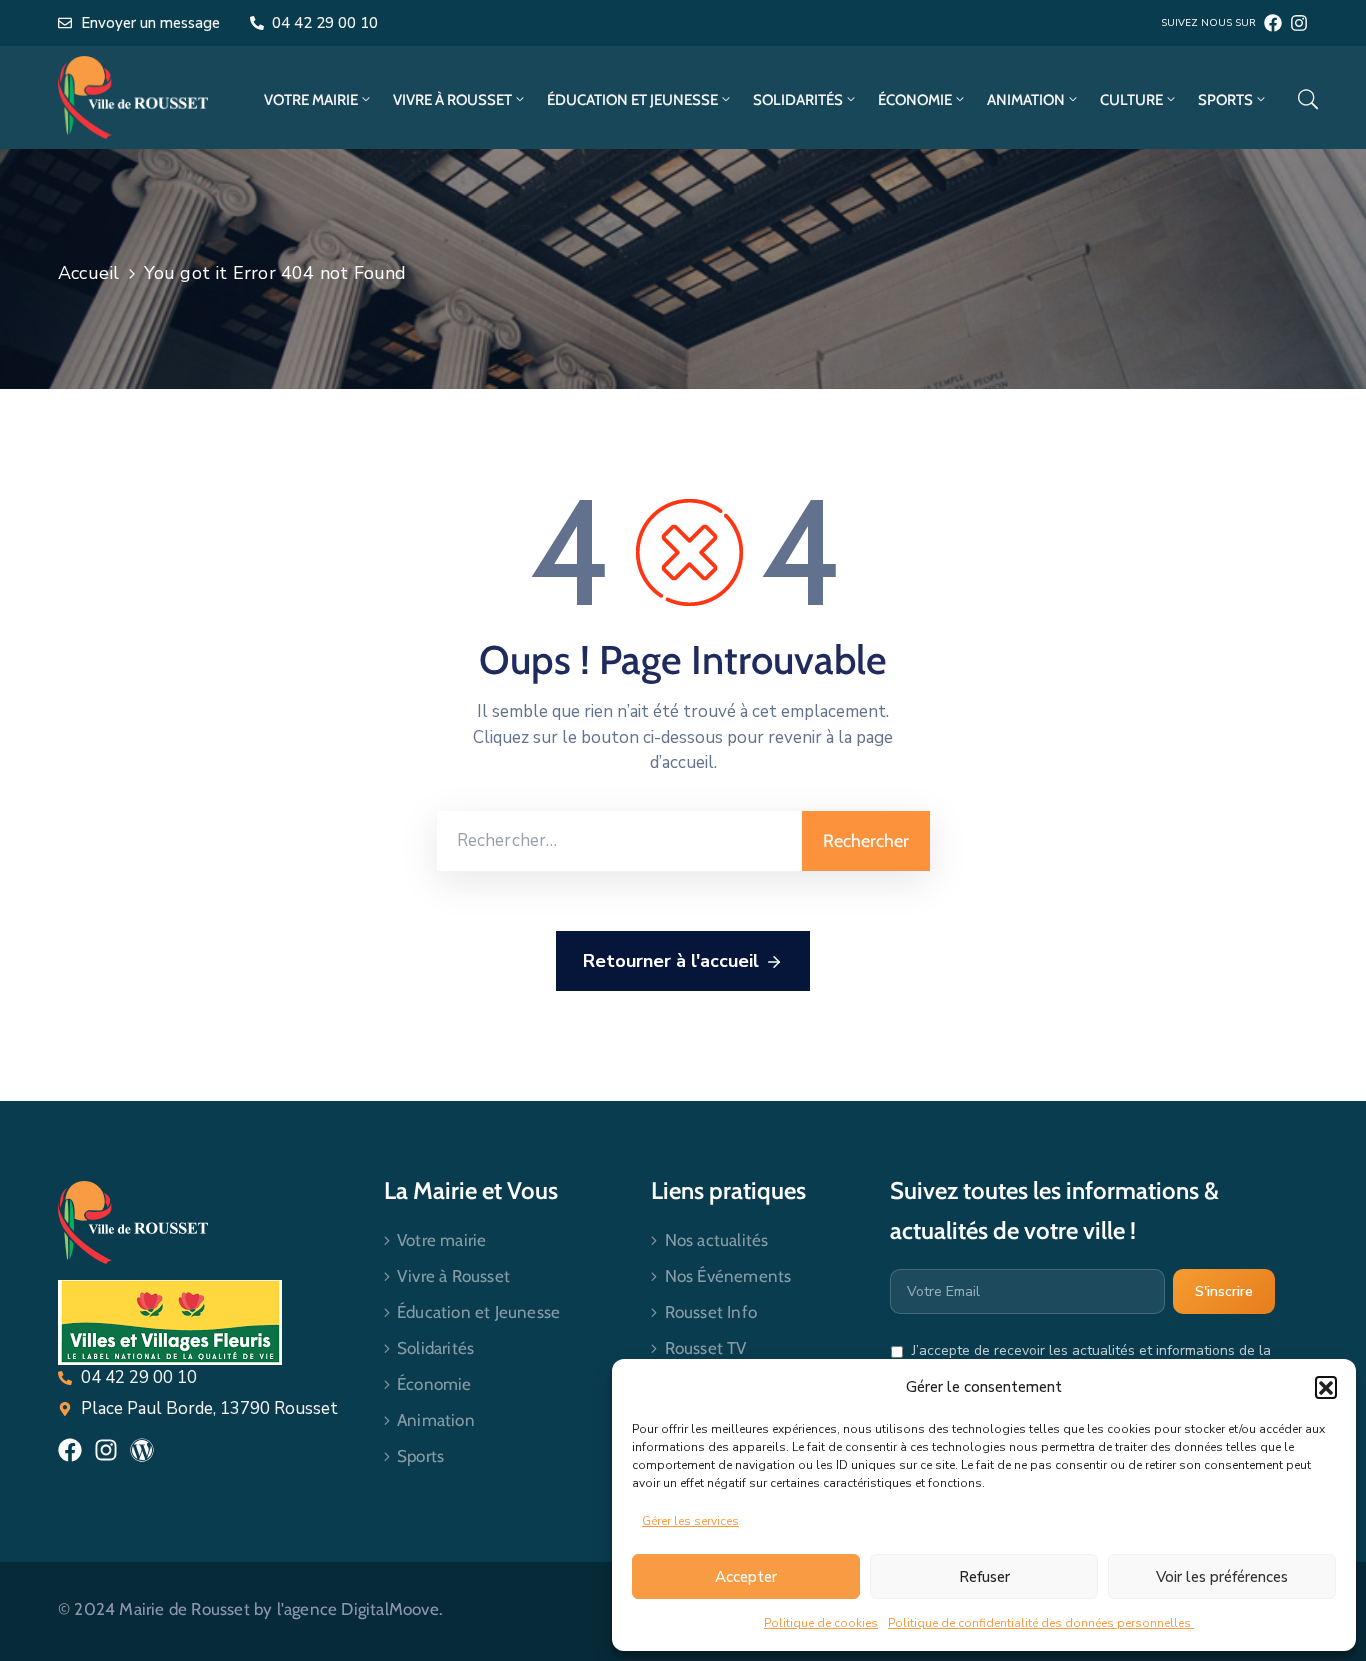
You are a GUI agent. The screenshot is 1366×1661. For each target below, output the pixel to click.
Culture (1131, 100)
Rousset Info (711, 1312)
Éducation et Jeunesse (632, 100)
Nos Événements (728, 1276)
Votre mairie (311, 100)
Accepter (746, 1577)
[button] (1326, 1387)
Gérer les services (690, 1521)
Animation (1026, 100)
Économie (915, 100)
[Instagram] (1299, 23)
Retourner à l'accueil (671, 961)
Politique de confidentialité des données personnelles (1041, 1623)
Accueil (88, 273)
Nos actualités (717, 1240)
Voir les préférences (1222, 1577)
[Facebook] (1273, 23)
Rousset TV (706, 1348)
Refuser (984, 1577)
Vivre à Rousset (452, 100)
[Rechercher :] (619, 841)
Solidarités (798, 100)
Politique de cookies (821, 1623)
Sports (1225, 100)
